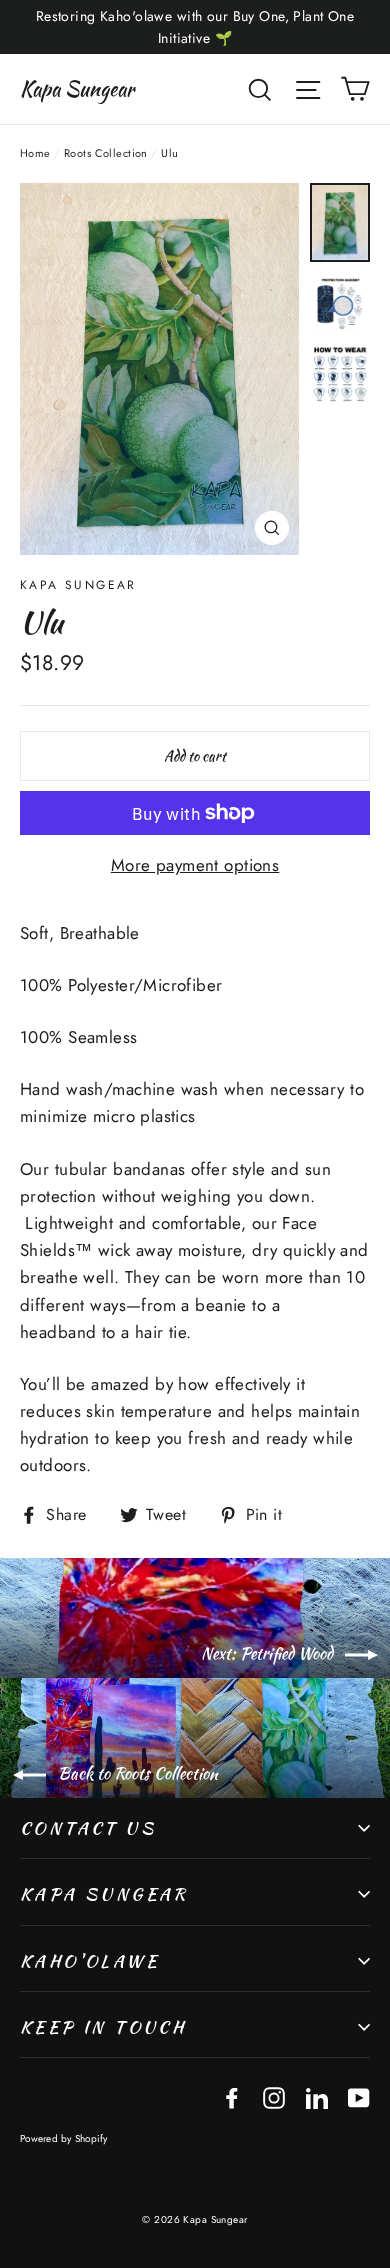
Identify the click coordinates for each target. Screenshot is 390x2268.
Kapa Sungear (77, 88)
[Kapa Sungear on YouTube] (359, 2096)
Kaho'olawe (89, 1961)
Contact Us (88, 1828)
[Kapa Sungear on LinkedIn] (317, 2096)
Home (35, 153)
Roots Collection (106, 153)
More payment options (195, 865)
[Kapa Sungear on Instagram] (274, 2096)
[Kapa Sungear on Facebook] (232, 2096)
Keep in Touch (103, 2027)
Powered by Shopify (64, 2138)
